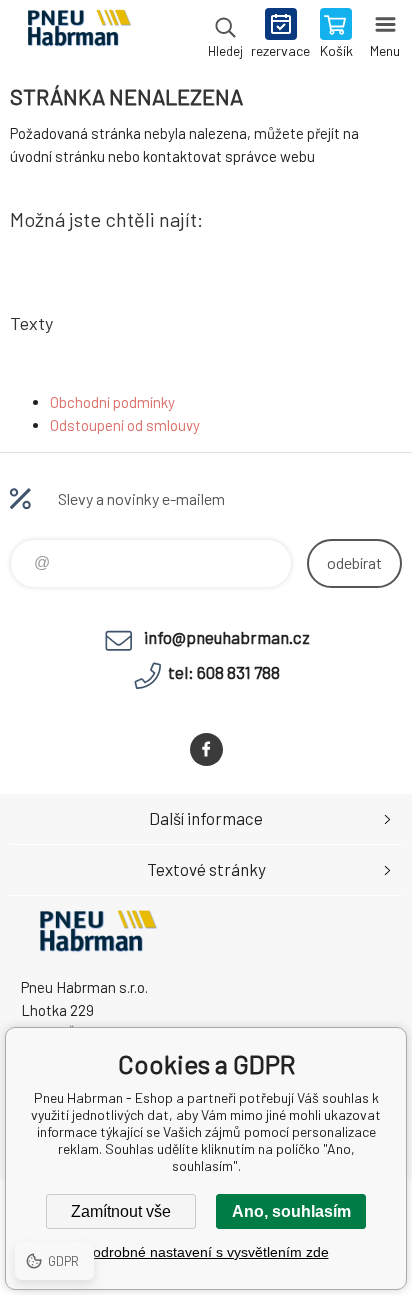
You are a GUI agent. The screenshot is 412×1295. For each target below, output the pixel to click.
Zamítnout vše (121, 1211)
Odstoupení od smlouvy (125, 425)
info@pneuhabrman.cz (227, 637)
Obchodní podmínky (112, 402)
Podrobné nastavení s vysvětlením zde (206, 1252)
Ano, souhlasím (291, 1211)
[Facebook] (206, 749)
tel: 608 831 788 (224, 672)
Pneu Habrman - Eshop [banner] (78, 35)
